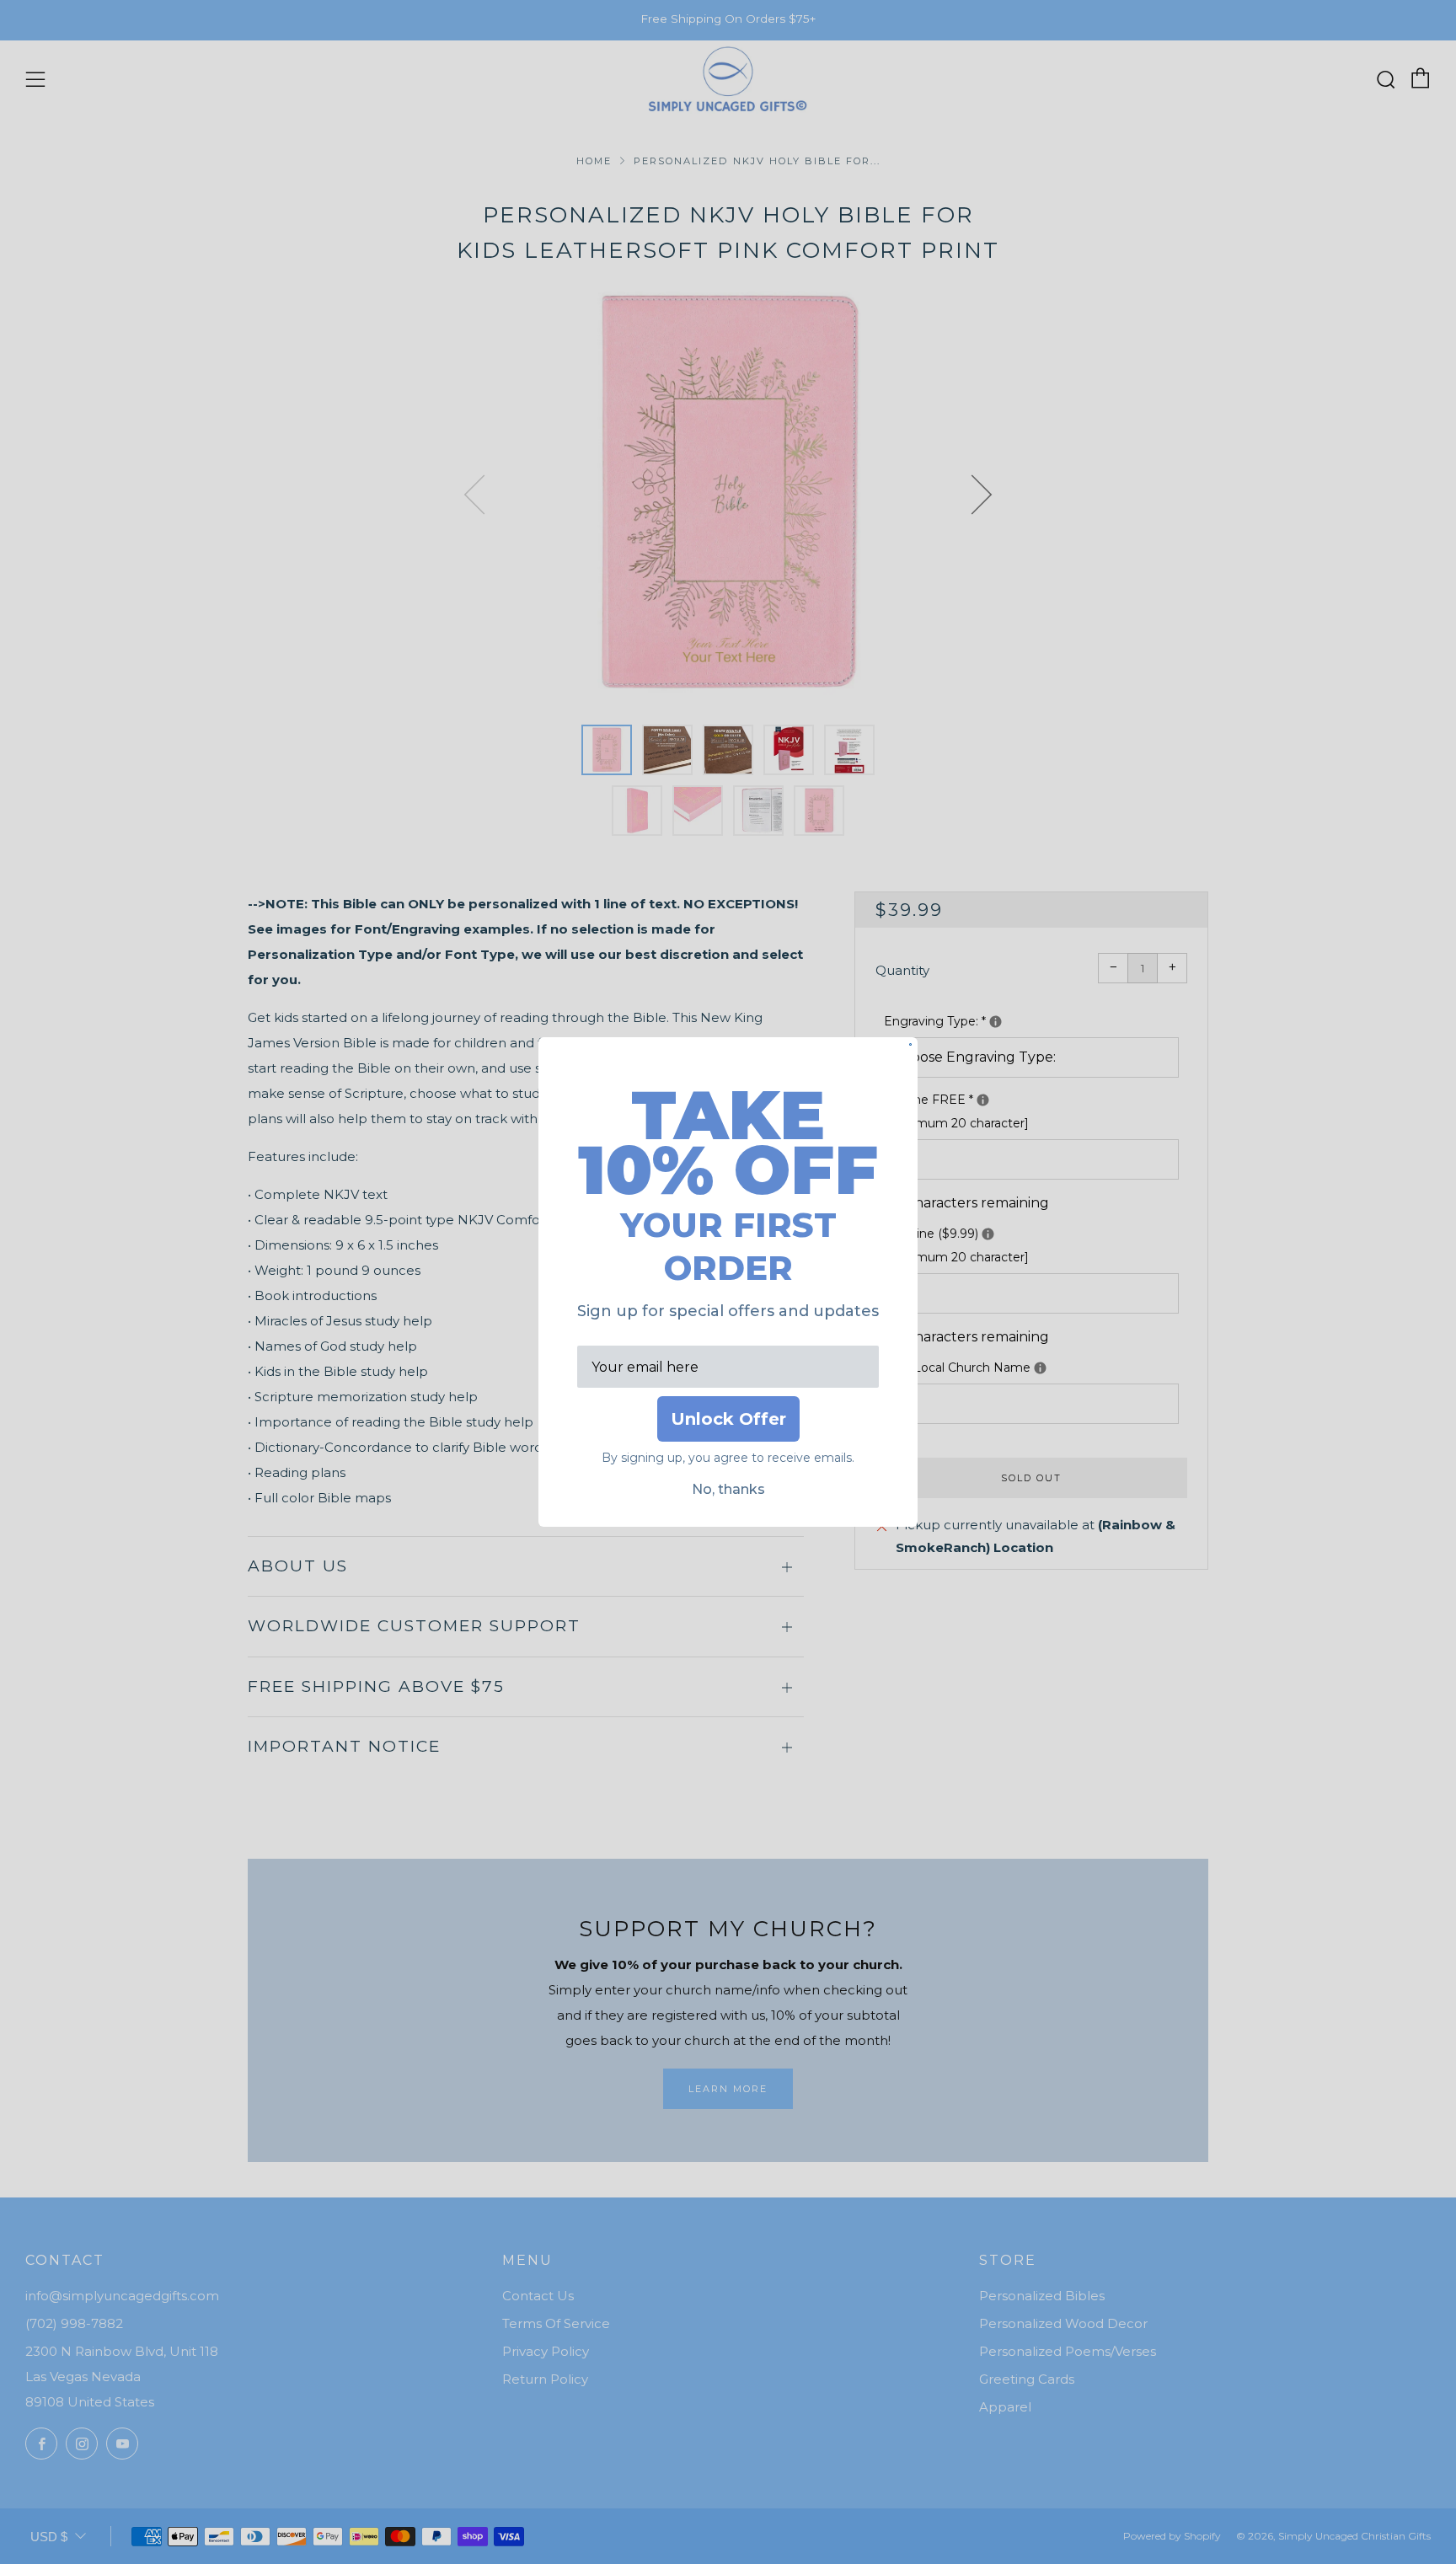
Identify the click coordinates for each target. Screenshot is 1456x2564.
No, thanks (728, 1489)
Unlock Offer (728, 1419)
